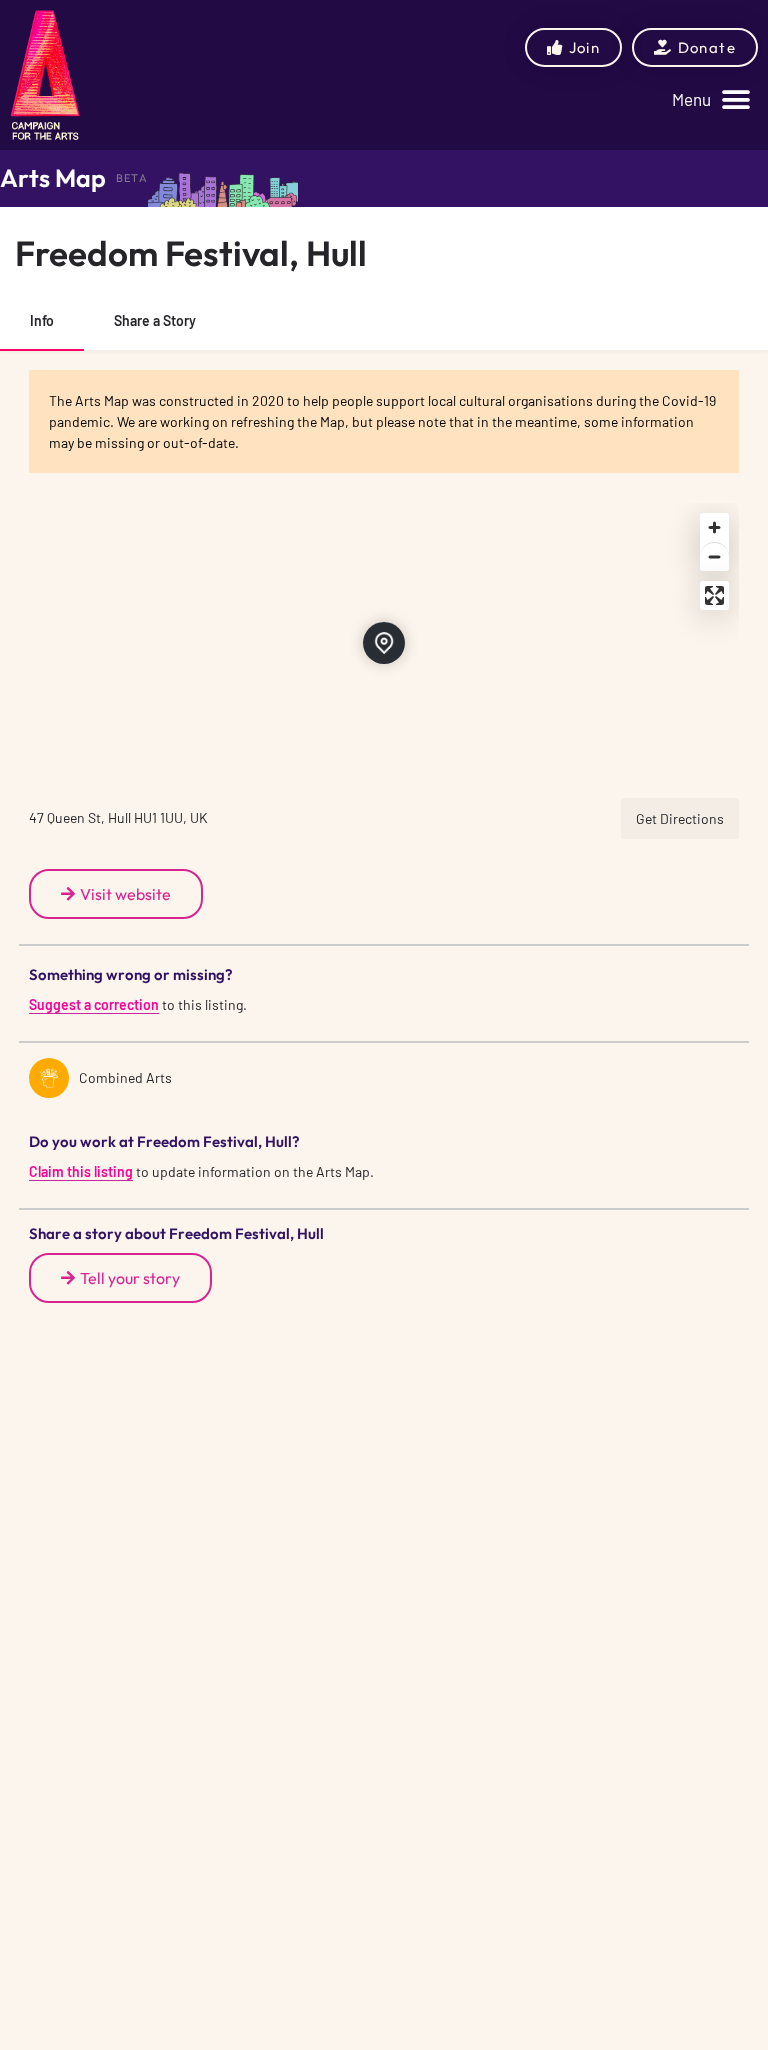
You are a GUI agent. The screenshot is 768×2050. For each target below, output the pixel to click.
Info (42, 320)
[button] (711, 99)
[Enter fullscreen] (714, 595)
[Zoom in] (714, 527)
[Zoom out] (714, 556)
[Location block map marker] (384, 643)
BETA (132, 178)
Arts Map (53, 178)
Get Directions (680, 818)
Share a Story (155, 320)
